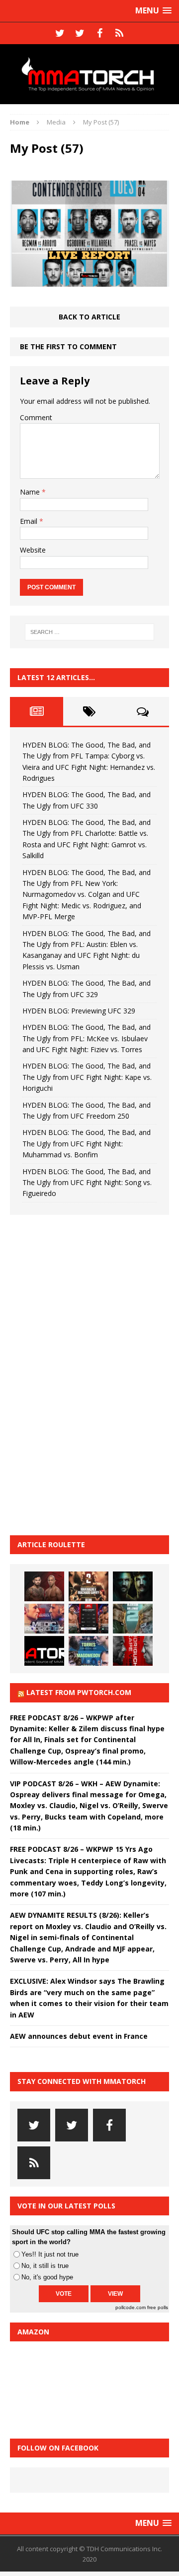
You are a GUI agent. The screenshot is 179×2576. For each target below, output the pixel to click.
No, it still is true (45, 2266)
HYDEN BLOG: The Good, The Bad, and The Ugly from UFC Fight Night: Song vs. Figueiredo (87, 1183)
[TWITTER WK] (80, 33)
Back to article (89, 317)
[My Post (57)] (89, 281)
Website (33, 550)
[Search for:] (89, 632)
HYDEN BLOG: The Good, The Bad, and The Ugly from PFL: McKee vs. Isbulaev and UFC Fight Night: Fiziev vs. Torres (87, 1038)
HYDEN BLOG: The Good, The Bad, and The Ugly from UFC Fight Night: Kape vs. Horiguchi (87, 1077)
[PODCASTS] (119, 33)
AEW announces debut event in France (79, 2036)
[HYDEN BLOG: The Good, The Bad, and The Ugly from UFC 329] (133, 1619)
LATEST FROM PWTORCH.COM (79, 1692)
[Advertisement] (85, 1374)
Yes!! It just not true (50, 2254)
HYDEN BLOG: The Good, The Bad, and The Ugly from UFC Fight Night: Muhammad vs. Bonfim (87, 1143)
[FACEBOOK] (99, 33)
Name (31, 492)
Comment (36, 417)
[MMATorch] (89, 74)
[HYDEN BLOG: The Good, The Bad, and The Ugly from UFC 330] (89, 1586)
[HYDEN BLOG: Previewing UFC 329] (44, 1651)
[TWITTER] (60, 33)
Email (30, 521)
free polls (158, 2307)
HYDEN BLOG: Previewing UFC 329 (79, 1011)
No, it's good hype (47, 2277)
